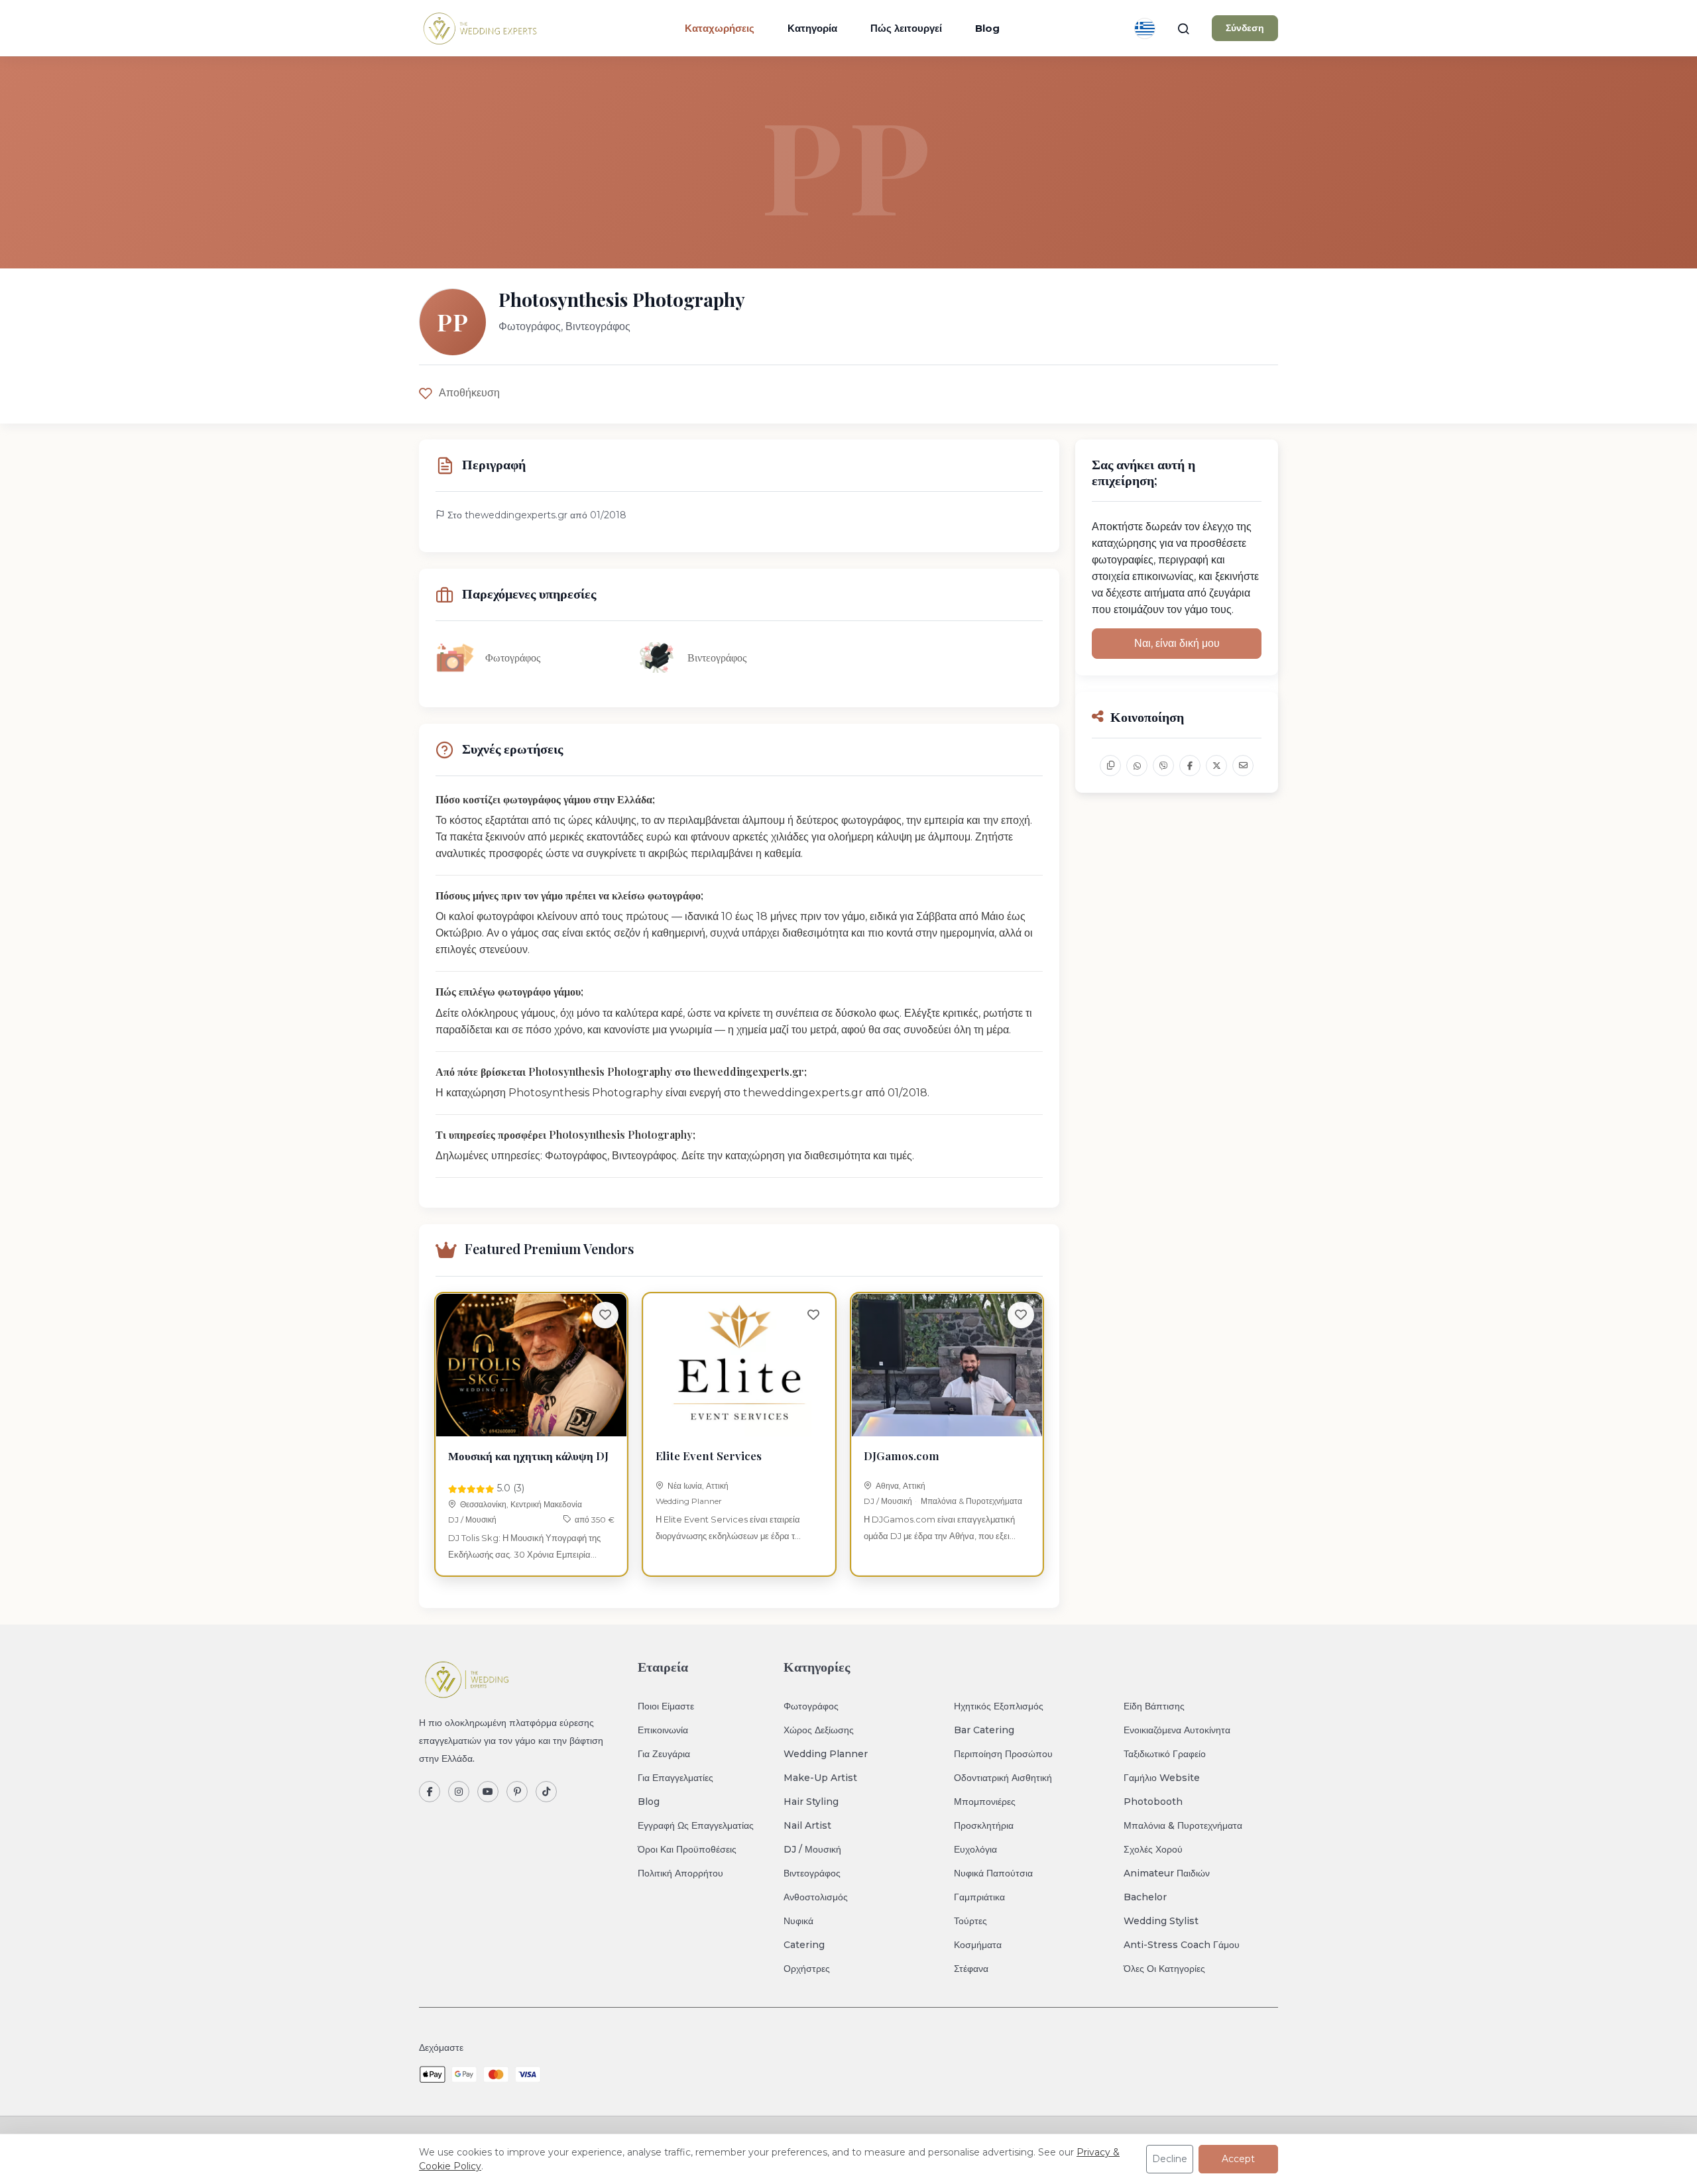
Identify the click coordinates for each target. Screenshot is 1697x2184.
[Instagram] (459, 1792)
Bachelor (1145, 1897)
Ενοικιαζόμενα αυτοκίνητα (1177, 1730)
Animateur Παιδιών (1167, 1873)
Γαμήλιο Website (1162, 1778)
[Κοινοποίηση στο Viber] (1163, 766)
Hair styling (811, 1802)
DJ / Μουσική (472, 1520)
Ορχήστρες (807, 1969)
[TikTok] (546, 1792)
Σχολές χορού (1153, 1849)
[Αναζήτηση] (1183, 29)
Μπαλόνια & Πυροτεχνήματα (971, 1501)
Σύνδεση (1245, 28)
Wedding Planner (689, 1501)
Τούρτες (970, 1921)
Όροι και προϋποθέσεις (687, 1849)
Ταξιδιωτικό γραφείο (1165, 1754)
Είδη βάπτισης (1154, 1706)
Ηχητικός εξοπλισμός (999, 1706)
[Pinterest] (517, 1792)
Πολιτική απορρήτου (680, 1873)
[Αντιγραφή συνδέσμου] (1110, 766)
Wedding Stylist (1161, 1921)
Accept (1238, 2159)
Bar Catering (984, 1730)
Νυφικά (798, 1921)
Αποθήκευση (469, 393)
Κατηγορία (812, 28)
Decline (1170, 2159)
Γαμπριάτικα (979, 1897)
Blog (987, 28)
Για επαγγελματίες (675, 1778)
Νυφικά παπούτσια (993, 1873)
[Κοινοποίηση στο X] (1216, 766)
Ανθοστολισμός (816, 1897)
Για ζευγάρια (664, 1754)
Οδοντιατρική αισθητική (1003, 1778)
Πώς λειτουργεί (906, 28)
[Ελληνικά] (1145, 29)
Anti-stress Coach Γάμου (1182, 1945)
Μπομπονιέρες (985, 1802)
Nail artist (807, 1825)
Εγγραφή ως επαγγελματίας (696, 1825)
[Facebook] (430, 1792)
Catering (804, 1945)
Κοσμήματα (978, 1945)
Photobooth (1153, 1802)
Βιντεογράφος (812, 1873)
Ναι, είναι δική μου (1177, 643)
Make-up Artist (820, 1778)
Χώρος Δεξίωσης (819, 1730)
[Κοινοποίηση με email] (1243, 766)
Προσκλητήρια (984, 1825)
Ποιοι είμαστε (666, 1706)
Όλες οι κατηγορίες (1164, 1969)
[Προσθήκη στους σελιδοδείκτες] (605, 1315)
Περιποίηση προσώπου (1003, 1754)
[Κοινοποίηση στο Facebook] (1190, 766)
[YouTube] (488, 1792)
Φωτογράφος (811, 1706)
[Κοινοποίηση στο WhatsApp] (1137, 766)
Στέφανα (971, 1969)
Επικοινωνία (663, 1730)
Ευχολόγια (975, 1849)
